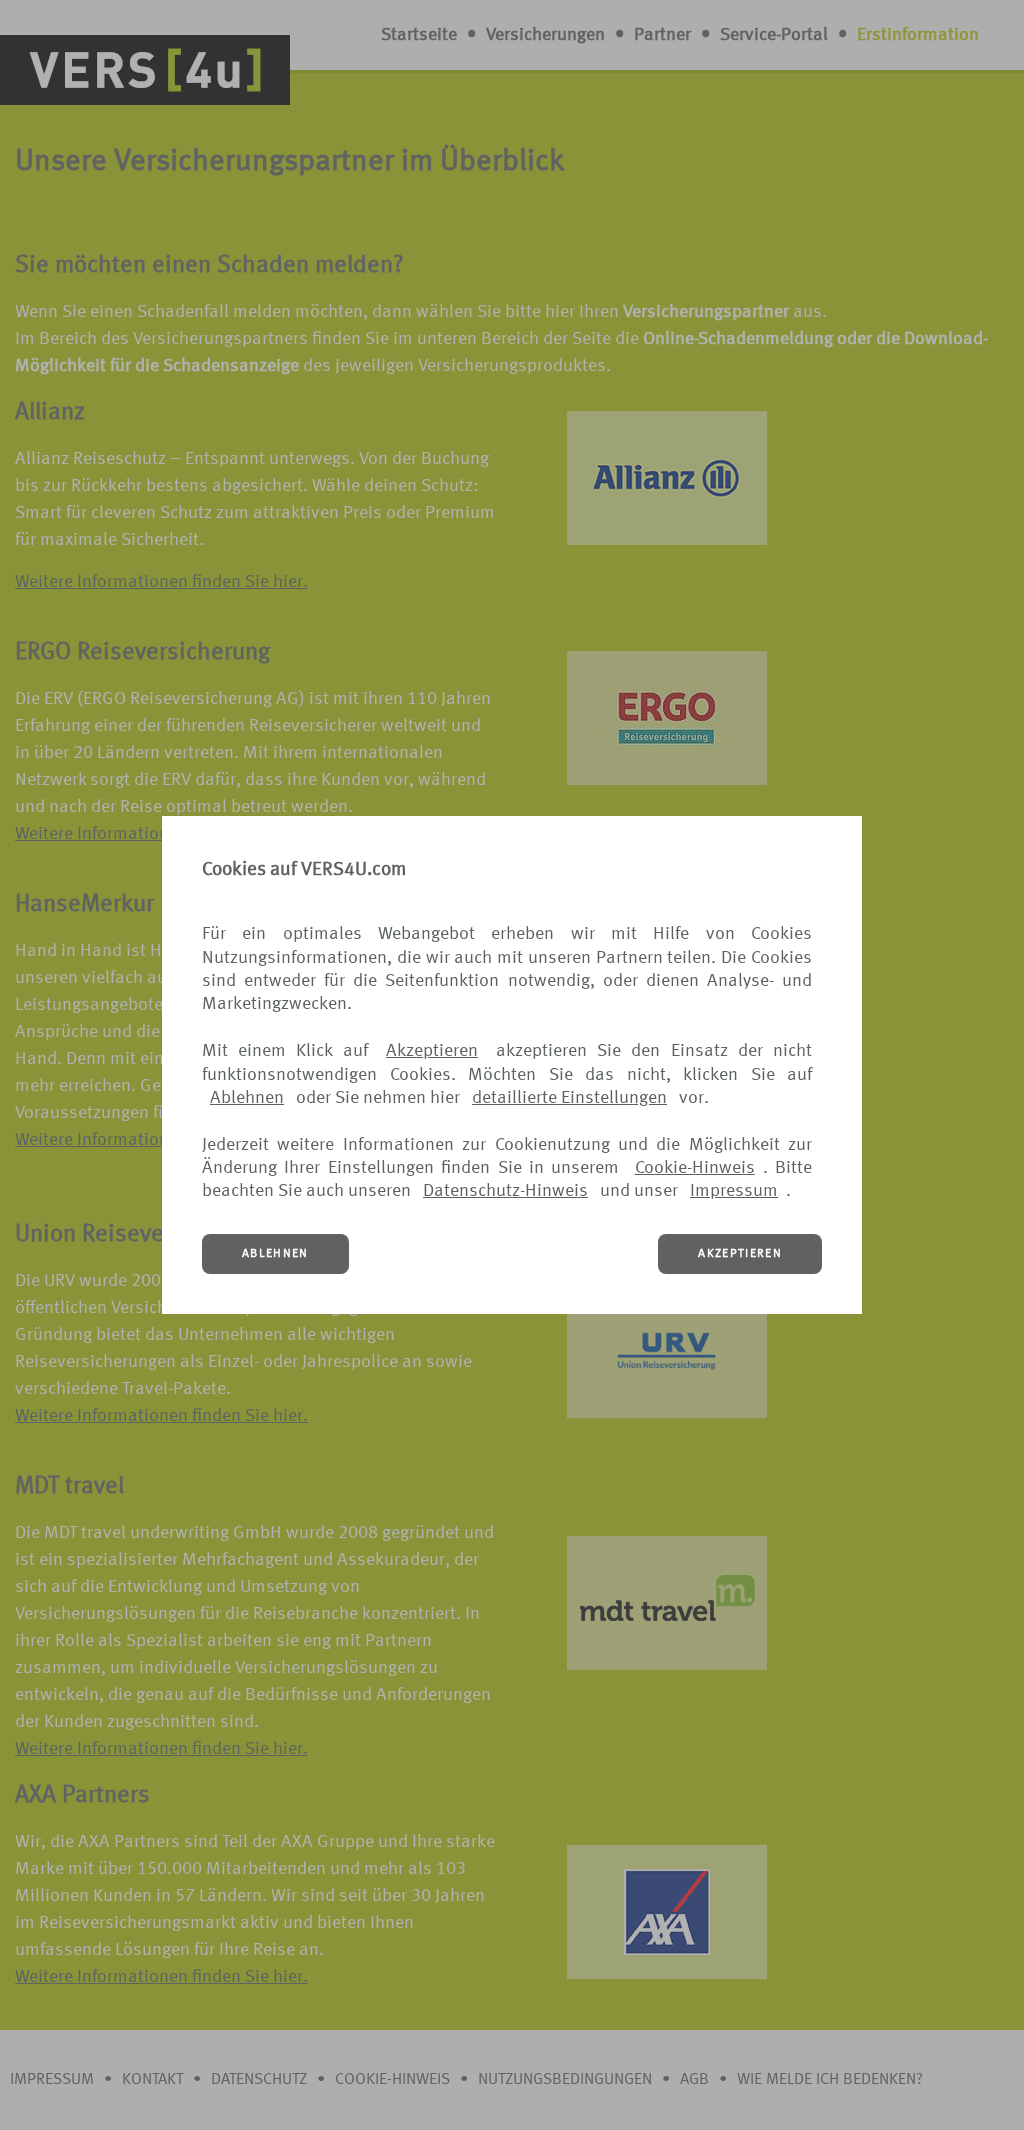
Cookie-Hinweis (695, 1168)
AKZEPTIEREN (740, 1254)
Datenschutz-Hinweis (505, 1191)
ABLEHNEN (275, 1254)
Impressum (734, 1191)
